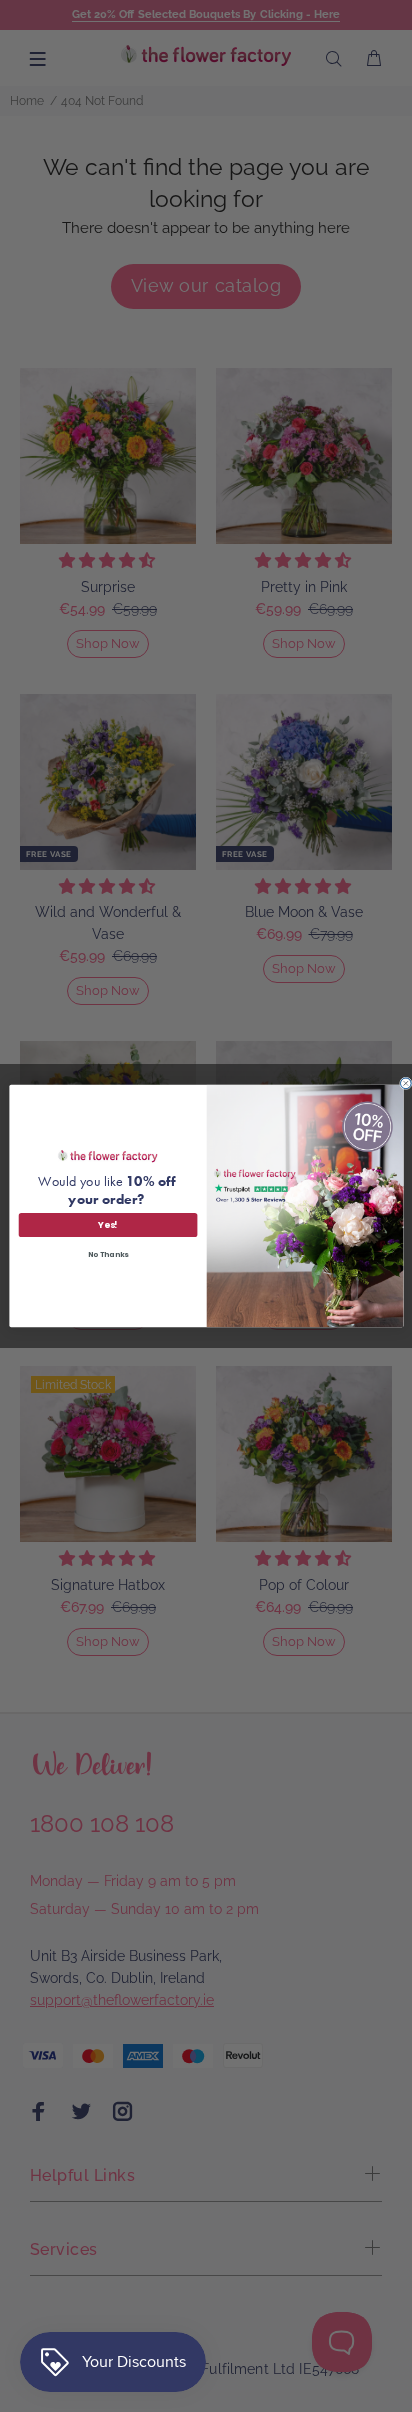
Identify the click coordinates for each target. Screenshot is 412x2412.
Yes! (107, 1225)
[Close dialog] (405, 1083)
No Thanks (107, 1254)
